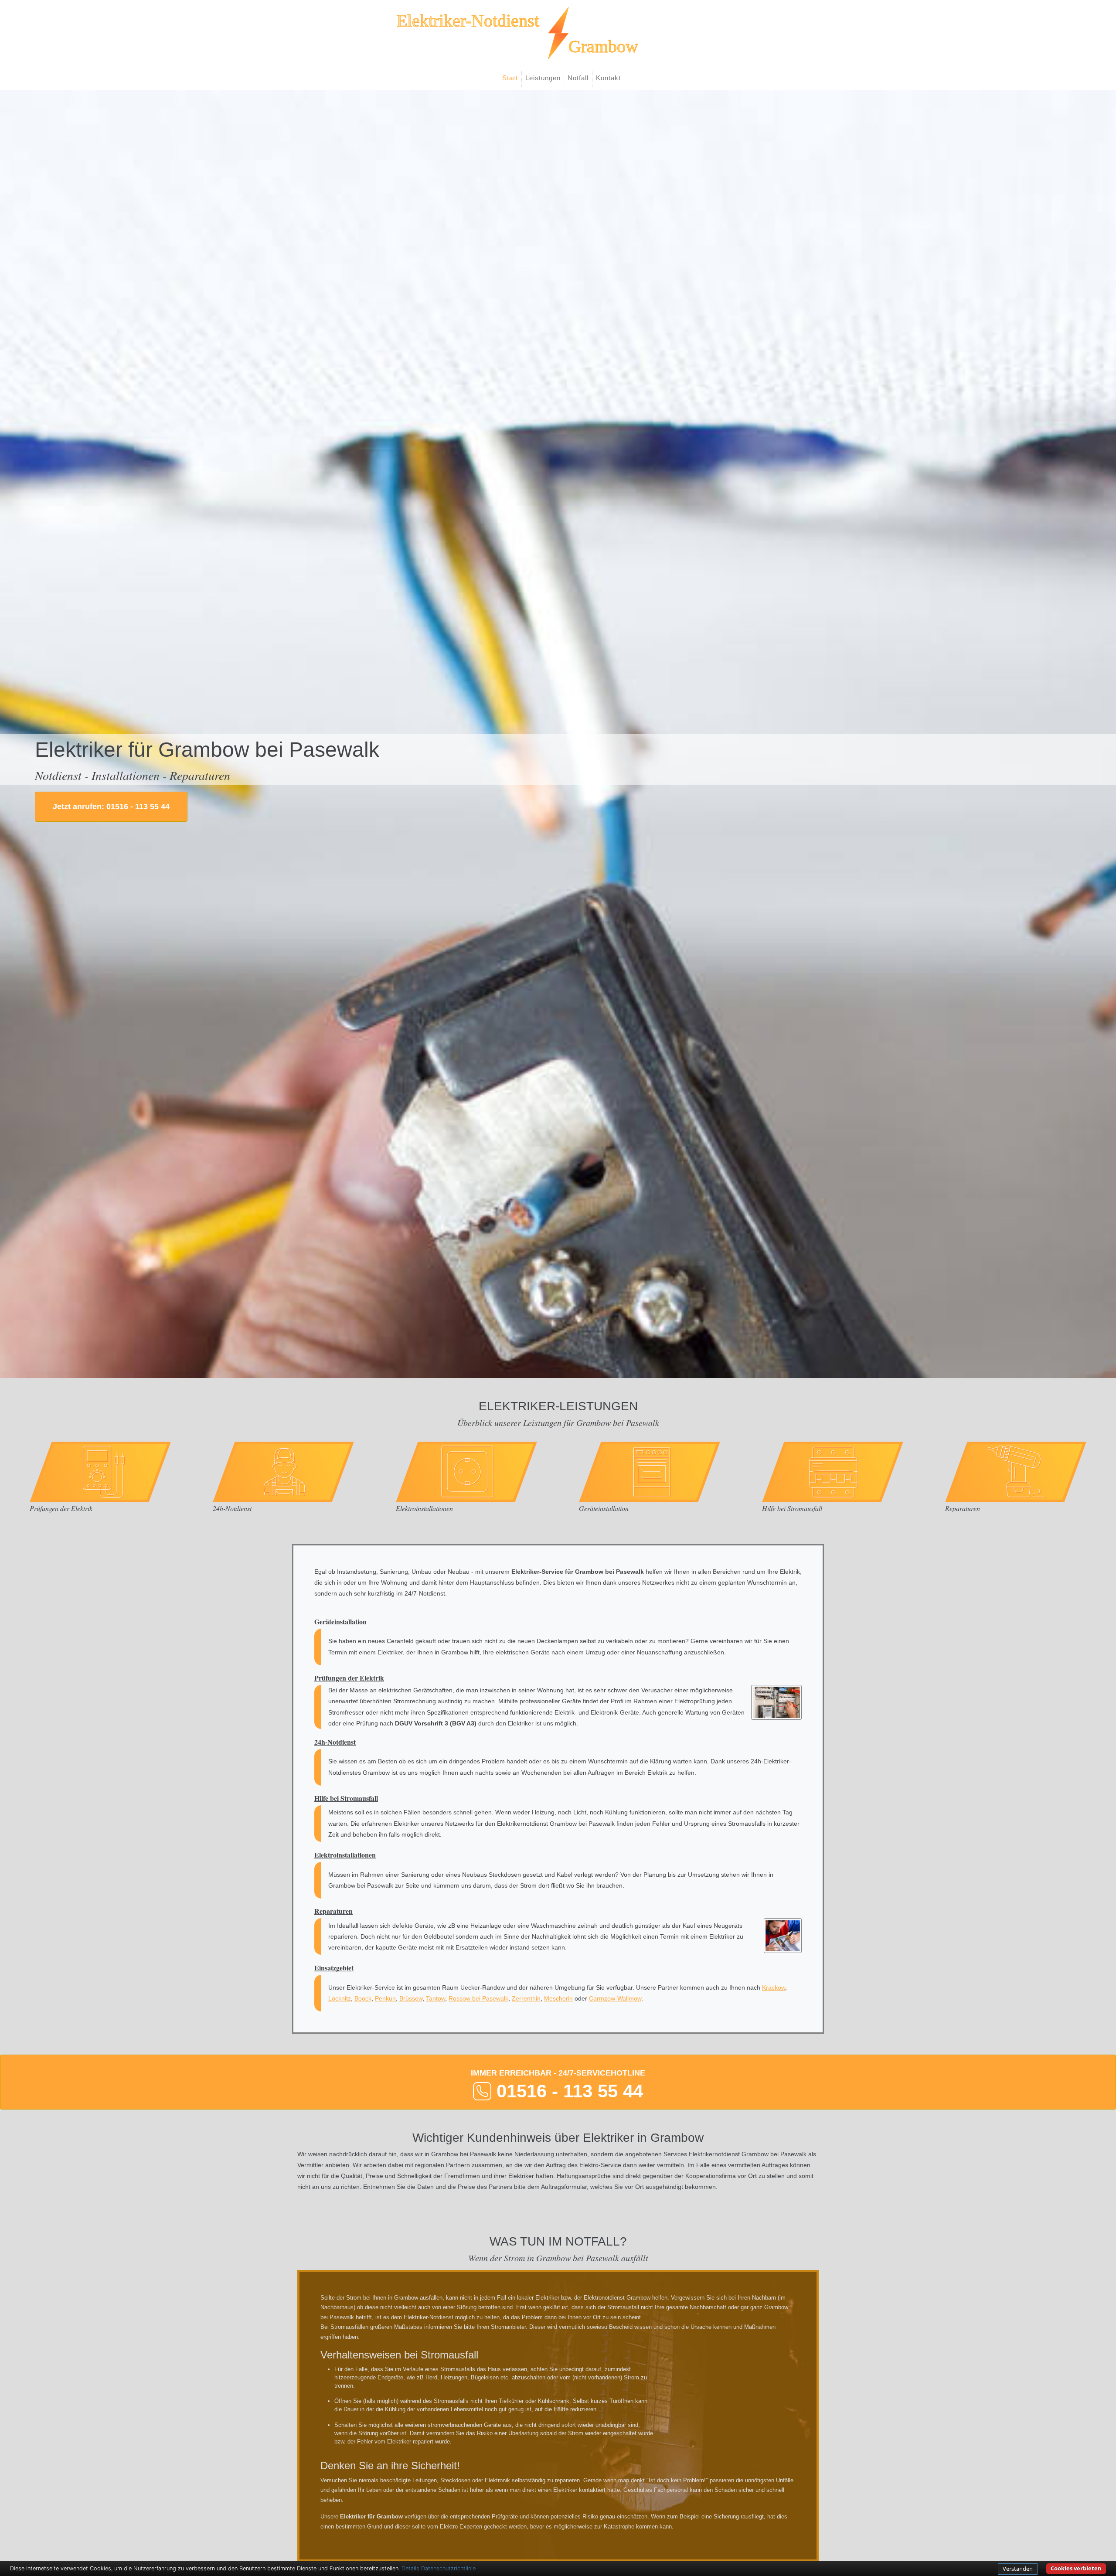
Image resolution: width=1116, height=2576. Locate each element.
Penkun (385, 1998)
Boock (363, 1998)
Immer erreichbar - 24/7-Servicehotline (558, 2085)
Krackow (774, 1987)
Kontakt (608, 78)
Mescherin (558, 1998)
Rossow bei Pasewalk (478, 1998)
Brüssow (411, 1998)
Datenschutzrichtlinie (448, 2568)
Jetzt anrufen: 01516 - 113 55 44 (111, 806)
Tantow (436, 1998)
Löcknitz (340, 1998)
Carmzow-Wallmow (615, 1998)
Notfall (578, 78)
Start (510, 78)
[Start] (558, 33)
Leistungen (543, 78)
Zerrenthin (526, 1998)
